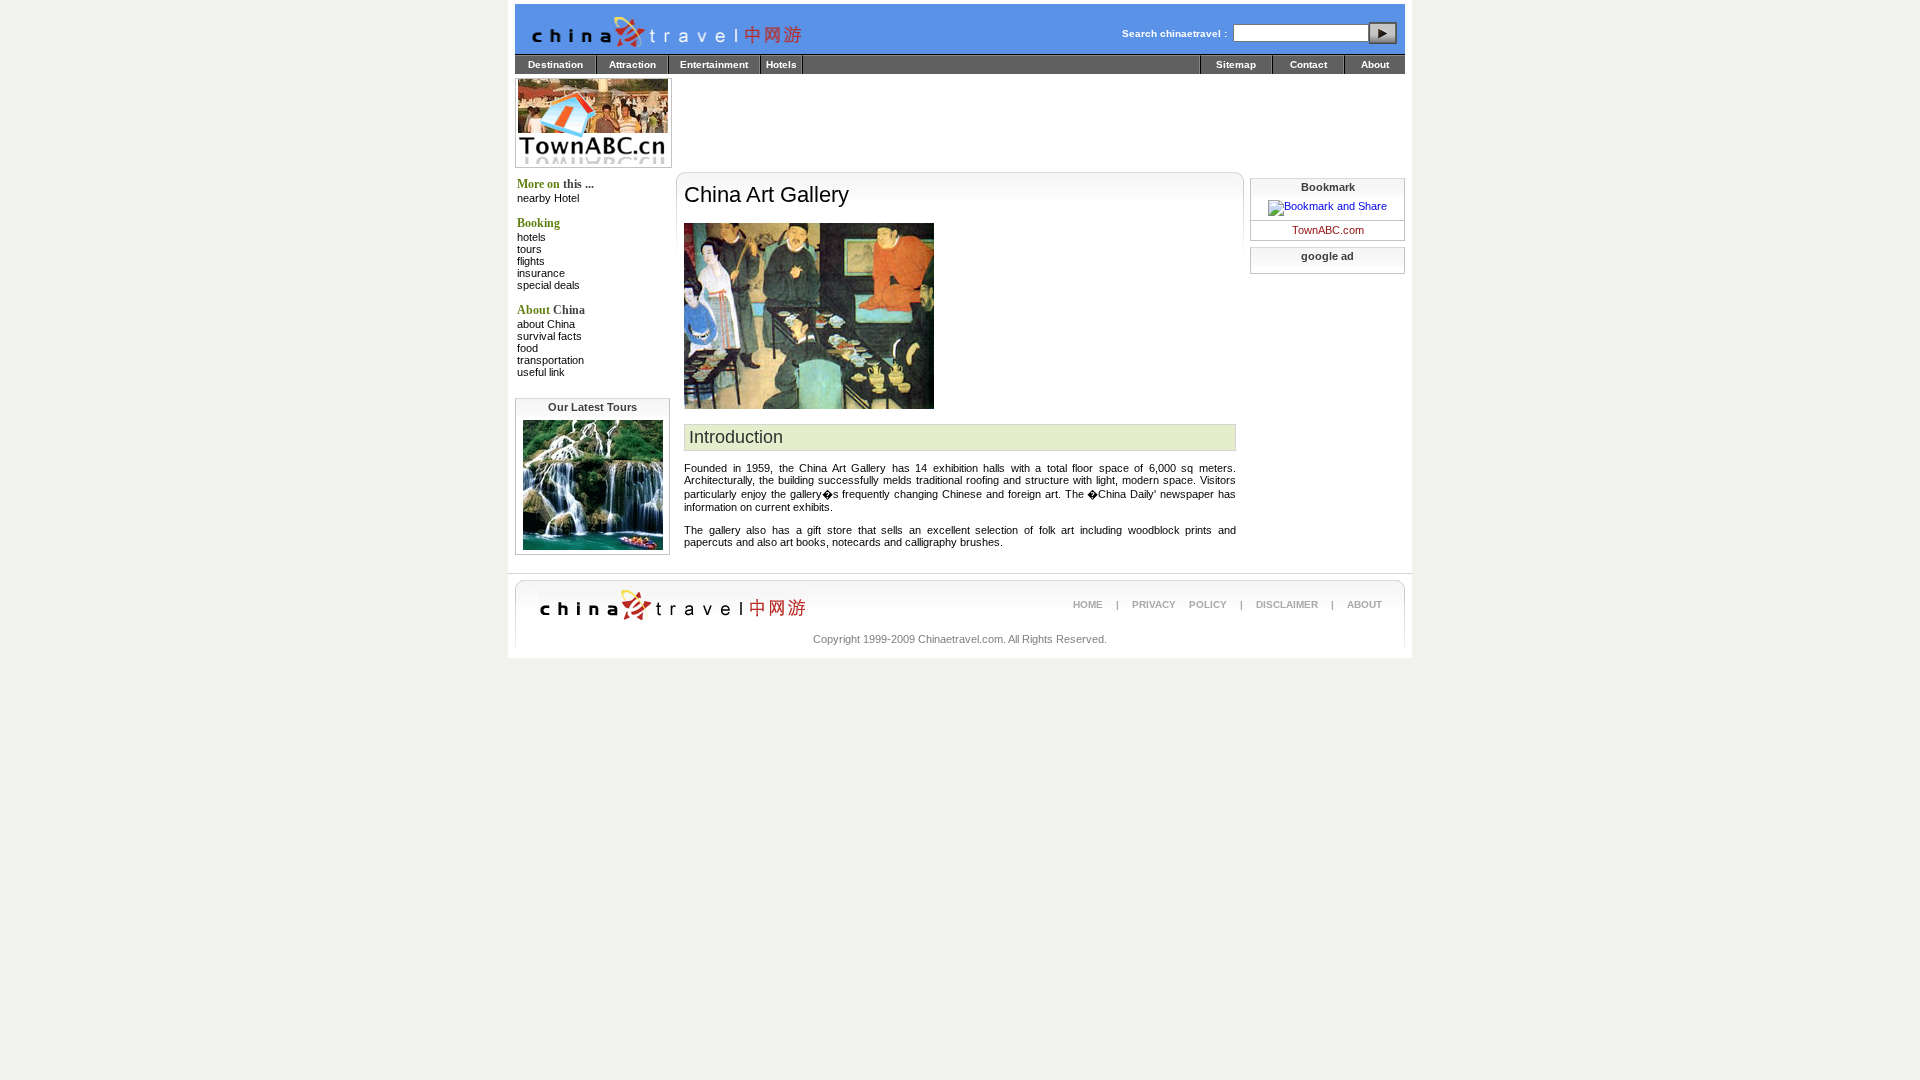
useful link (541, 372)
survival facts (549, 336)
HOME (1088, 604)
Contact (1308, 64)
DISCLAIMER (1287, 604)
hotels (531, 237)
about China (546, 324)
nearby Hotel (548, 198)
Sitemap (1236, 64)
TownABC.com (1328, 230)
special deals (548, 285)
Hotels (781, 64)
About (1375, 64)
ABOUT (1364, 604)
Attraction (632, 64)
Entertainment (714, 64)
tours (529, 249)
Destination (555, 64)
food (527, 348)
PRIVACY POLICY (1179, 604)
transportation (550, 360)
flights (531, 261)
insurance (541, 273)
